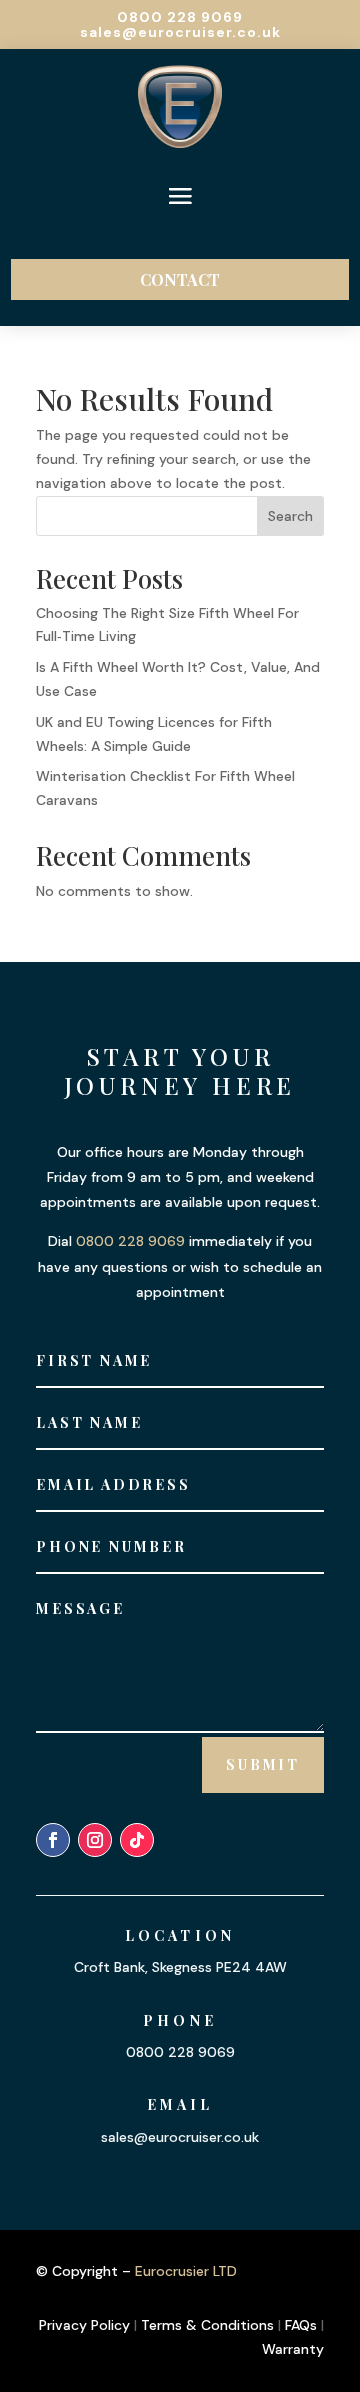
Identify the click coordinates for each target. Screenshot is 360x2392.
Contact (180, 279)
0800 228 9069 (180, 17)
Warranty (293, 2349)
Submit (263, 1764)
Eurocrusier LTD (186, 2271)
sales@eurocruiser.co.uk (180, 32)
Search (290, 516)
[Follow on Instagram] (95, 1840)
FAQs (301, 2325)
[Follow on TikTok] (137, 1840)
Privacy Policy (84, 2325)
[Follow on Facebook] (53, 1840)
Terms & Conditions (207, 2325)
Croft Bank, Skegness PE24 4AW (180, 1967)
